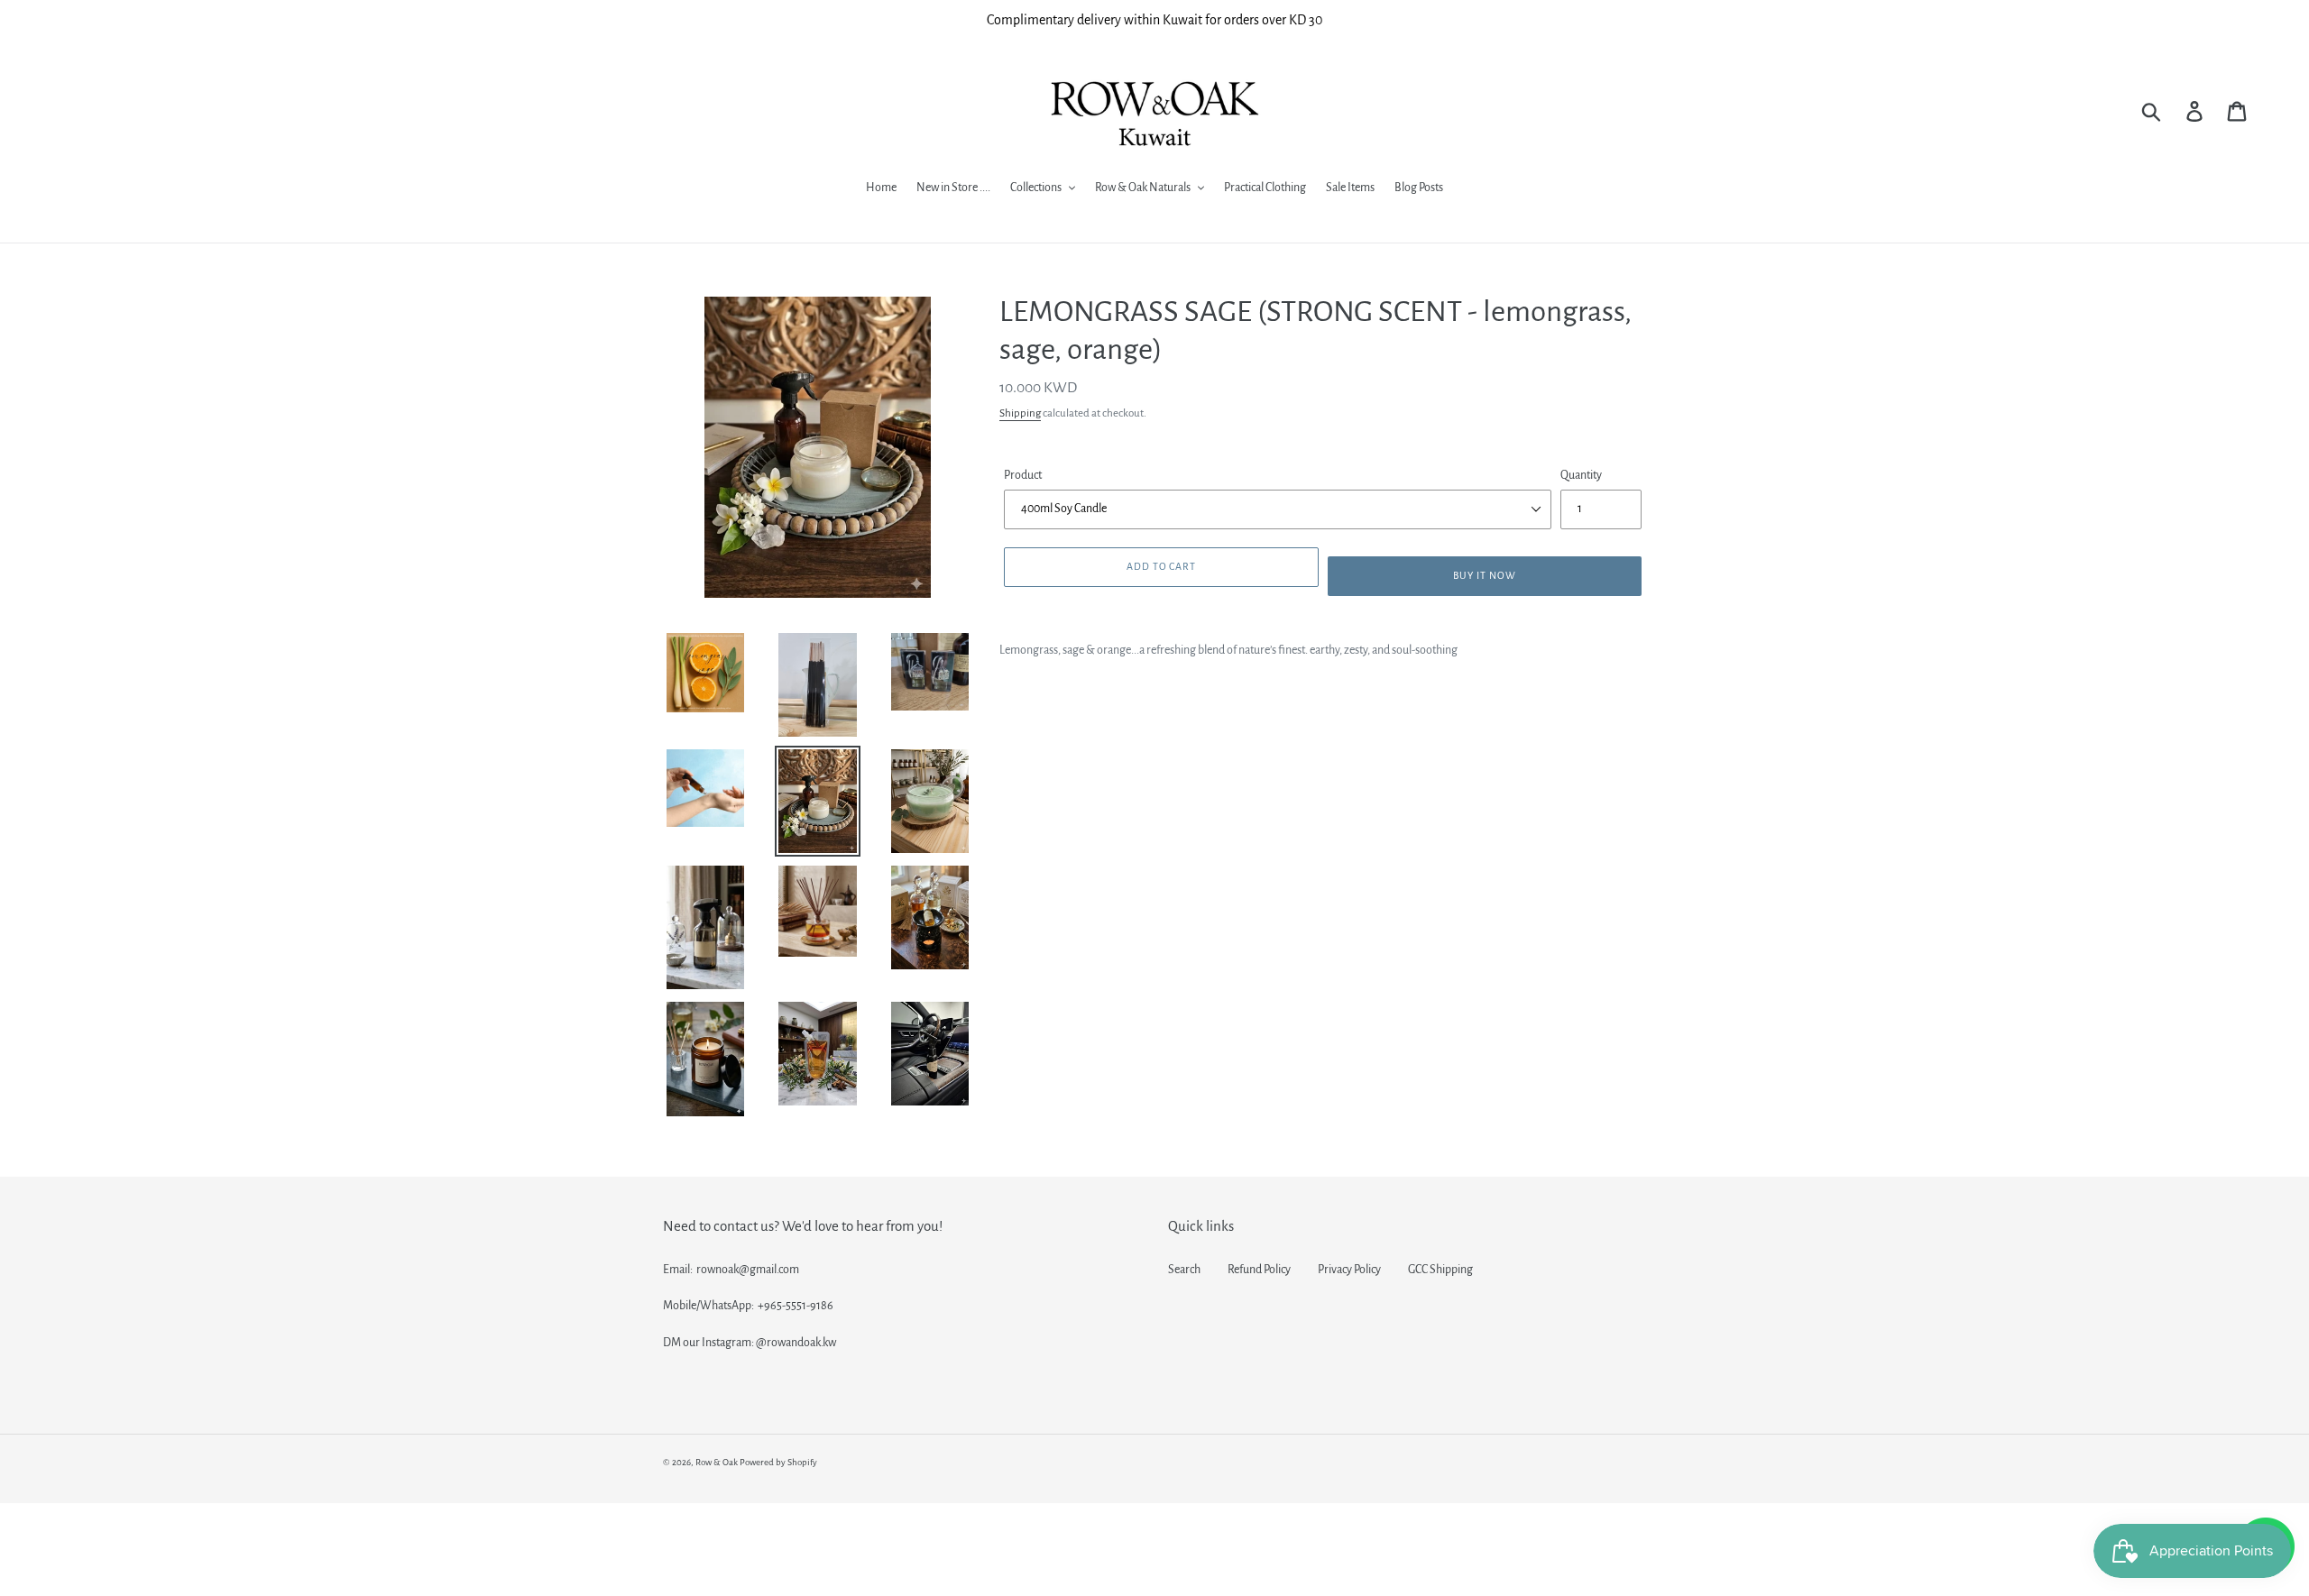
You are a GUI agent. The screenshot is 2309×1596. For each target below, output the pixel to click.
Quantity (1581, 475)
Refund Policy (1259, 1270)
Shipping (1020, 413)
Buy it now (1485, 575)
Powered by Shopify (778, 1462)
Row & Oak (717, 1462)
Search (1184, 1270)
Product (1023, 475)
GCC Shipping (1440, 1270)
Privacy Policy (1349, 1270)
